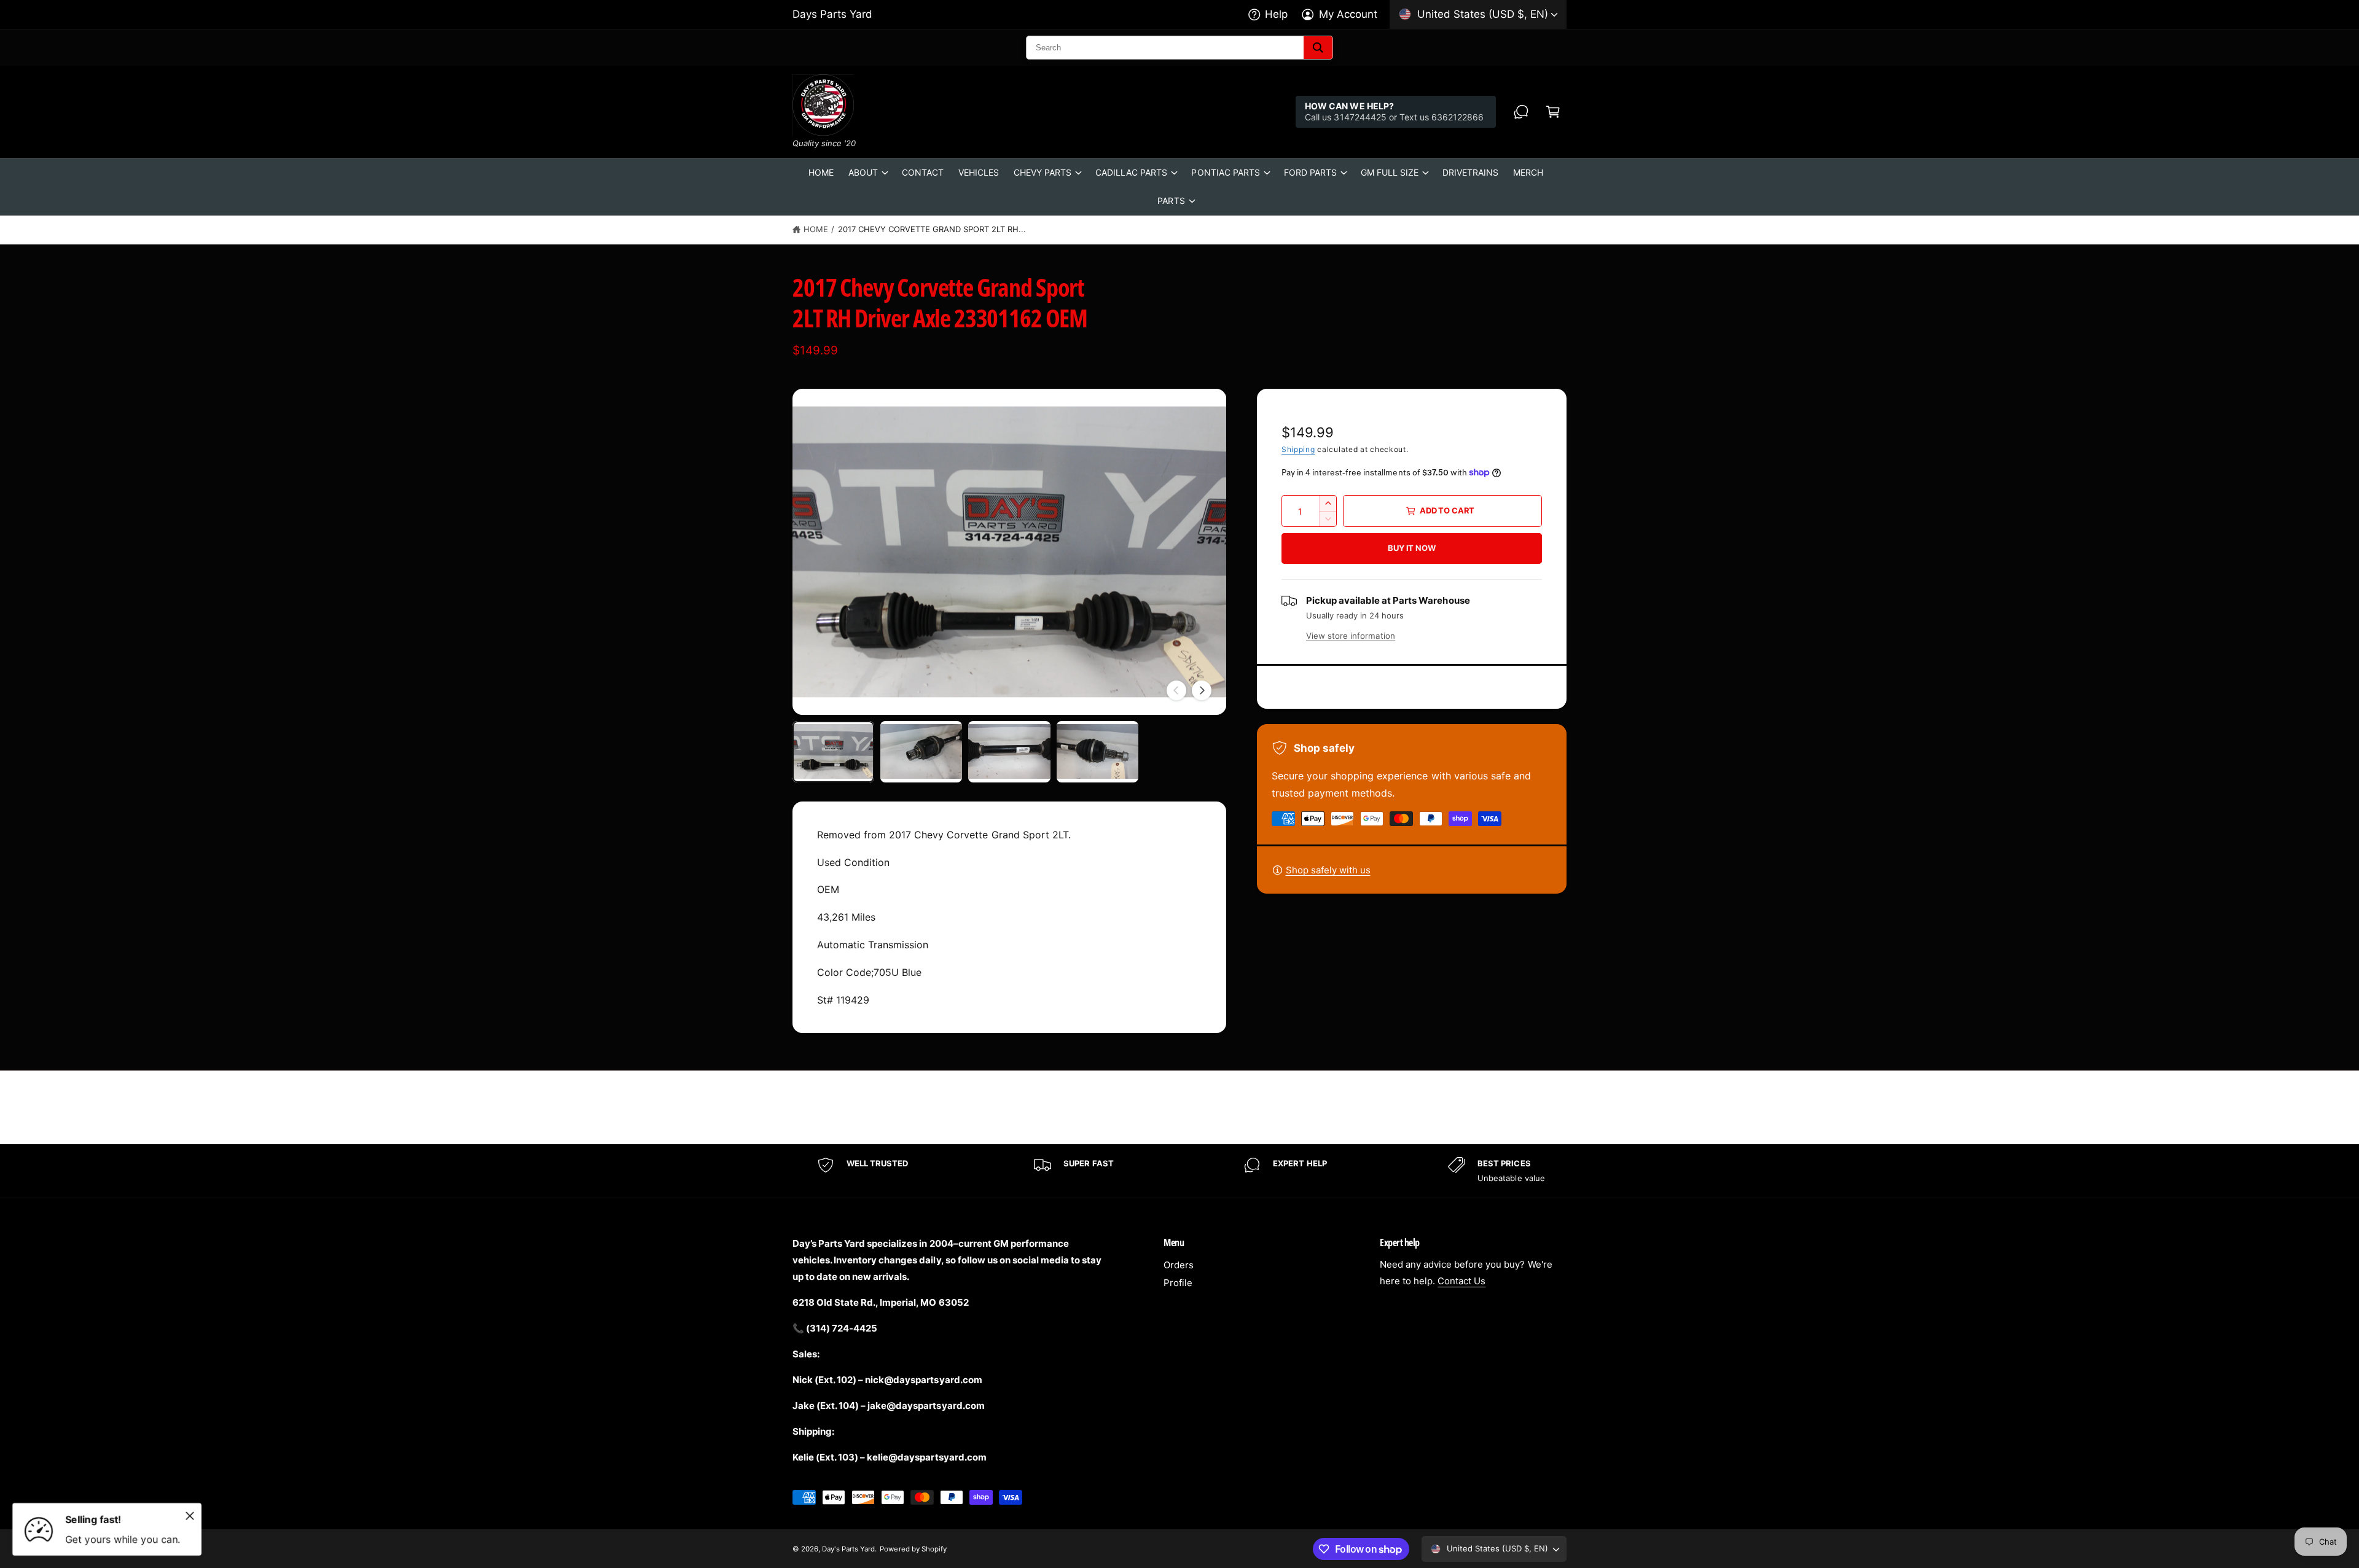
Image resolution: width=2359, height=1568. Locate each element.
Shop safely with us (1328, 870)
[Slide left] (1176, 690)
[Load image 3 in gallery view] (1009, 752)
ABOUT (863, 172)
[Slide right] (1202, 690)
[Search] (1318, 48)
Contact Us (1461, 1281)
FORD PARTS (1310, 172)
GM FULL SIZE (1390, 172)
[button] (1553, 112)
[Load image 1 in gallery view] (833, 752)
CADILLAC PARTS (1131, 172)
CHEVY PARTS (1043, 172)
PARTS (1171, 201)
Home (816, 229)
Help (1276, 14)
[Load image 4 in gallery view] (1097, 752)
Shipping (1298, 449)
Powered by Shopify (913, 1549)
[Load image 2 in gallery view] (921, 752)
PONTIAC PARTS (1225, 172)
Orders (1179, 1265)
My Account (1348, 14)
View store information (1351, 636)
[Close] (190, 1516)
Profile (1178, 1283)
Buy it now (1411, 548)
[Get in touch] (1521, 112)
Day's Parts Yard (848, 1549)
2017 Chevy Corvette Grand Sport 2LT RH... (932, 229)
